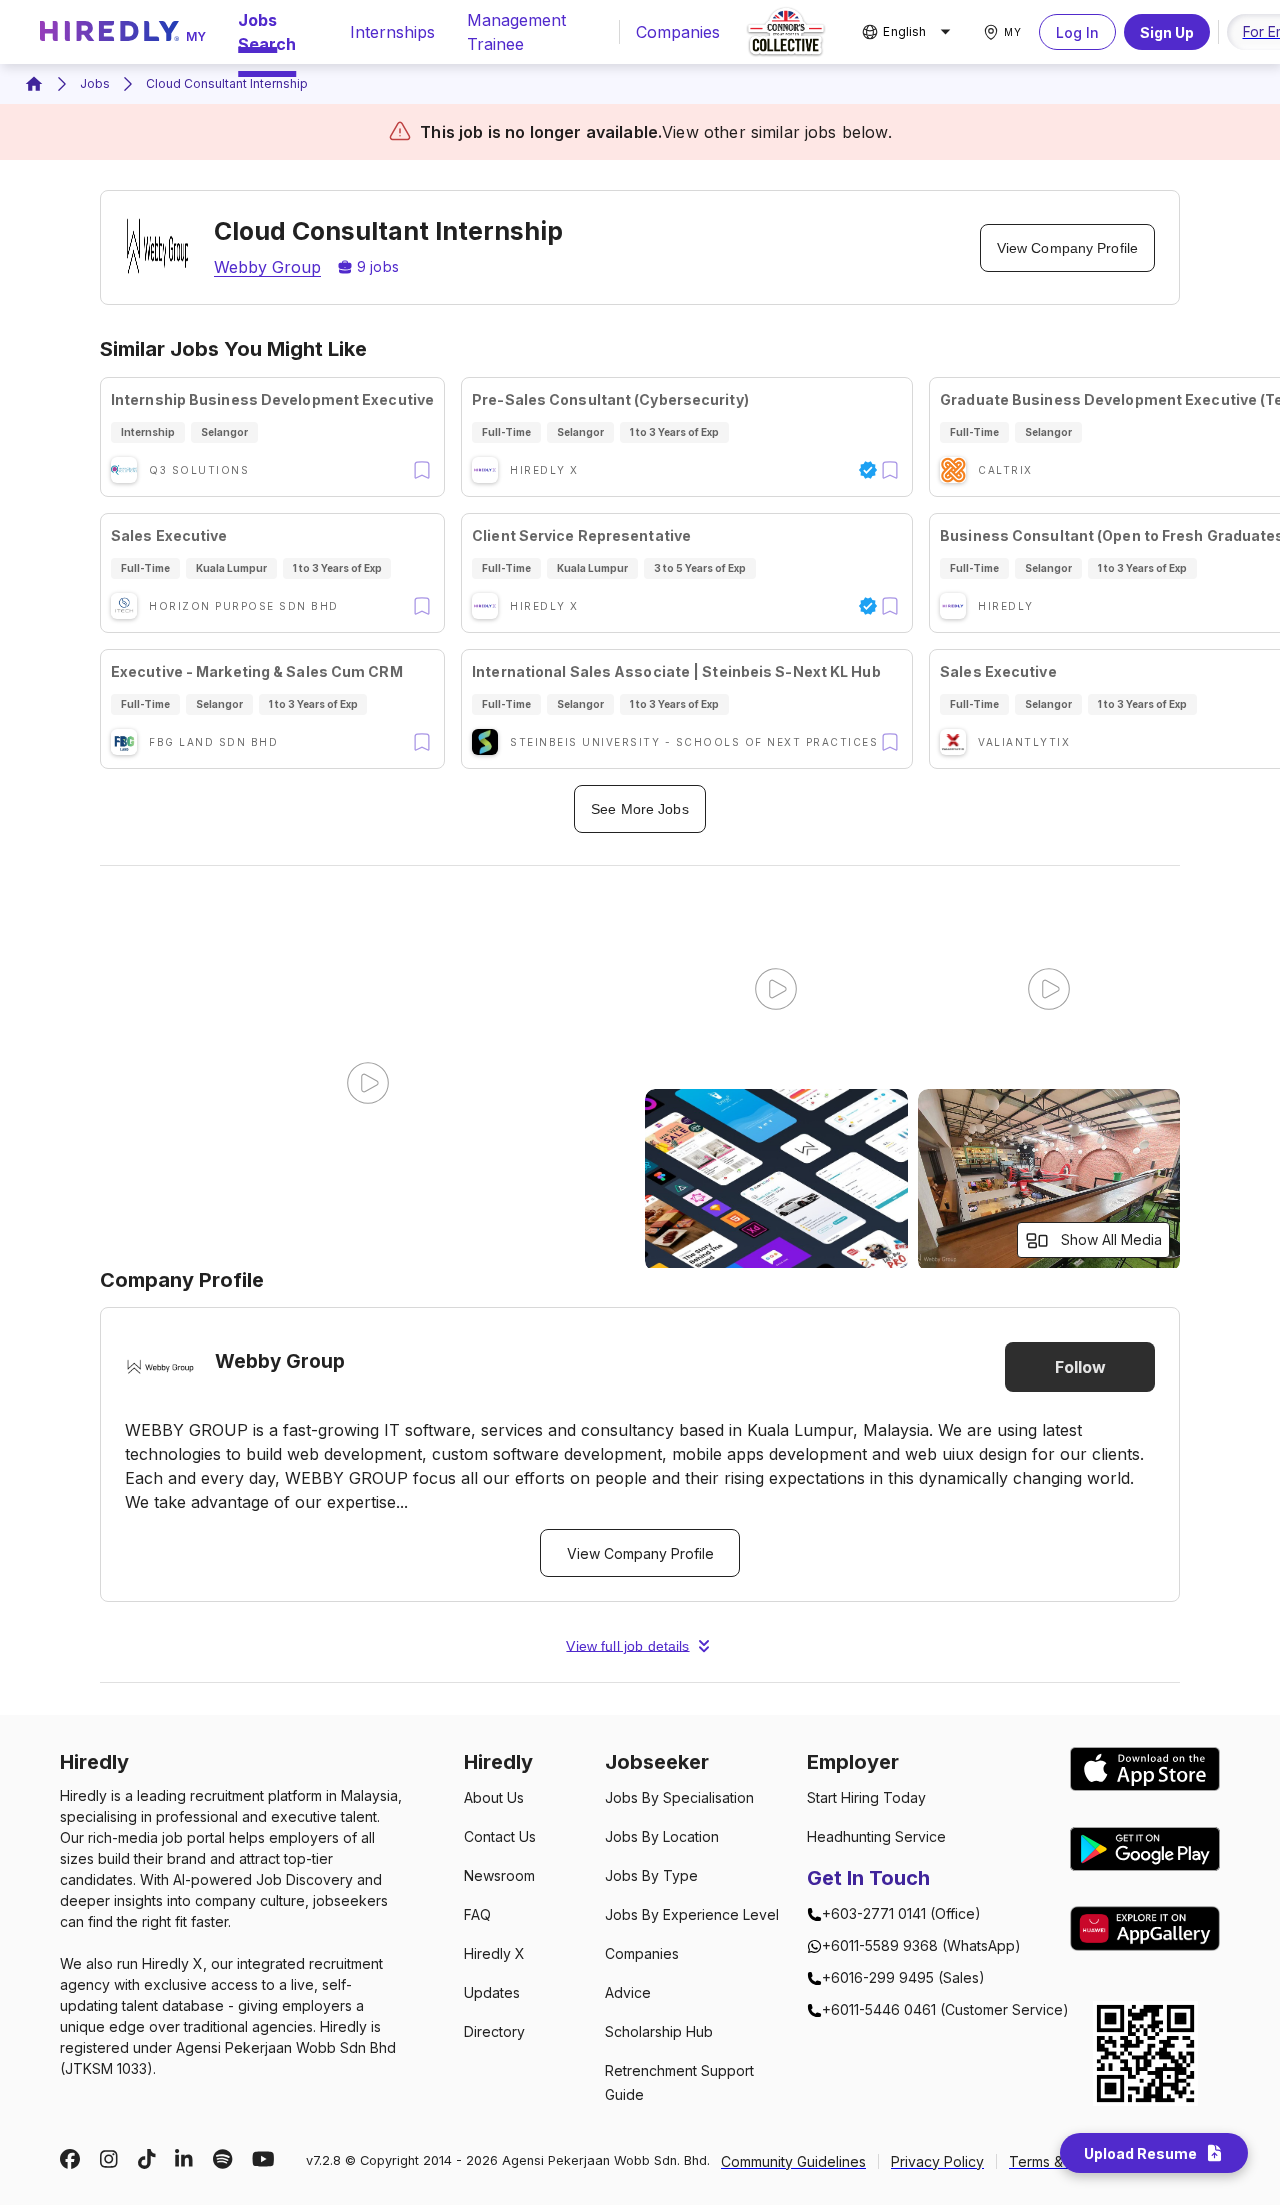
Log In (1077, 32)
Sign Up (1167, 32)
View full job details (627, 1646)
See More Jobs (639, 809)
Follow (1080, 1367)
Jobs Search (267, 32)
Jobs (95, 83)
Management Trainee (516, 32)
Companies (678, 32)
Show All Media (1111, 1239)
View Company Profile (1067, 248)
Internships (392, 32)
